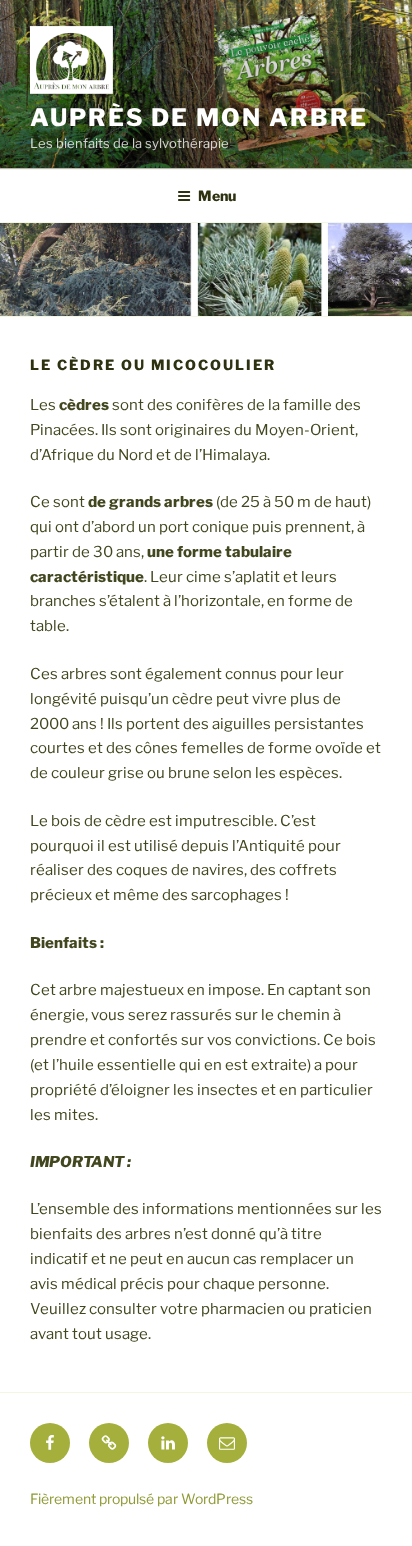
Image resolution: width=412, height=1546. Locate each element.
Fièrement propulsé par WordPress (141, 1498)
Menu (217, 195)
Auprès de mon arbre (198, 117)
